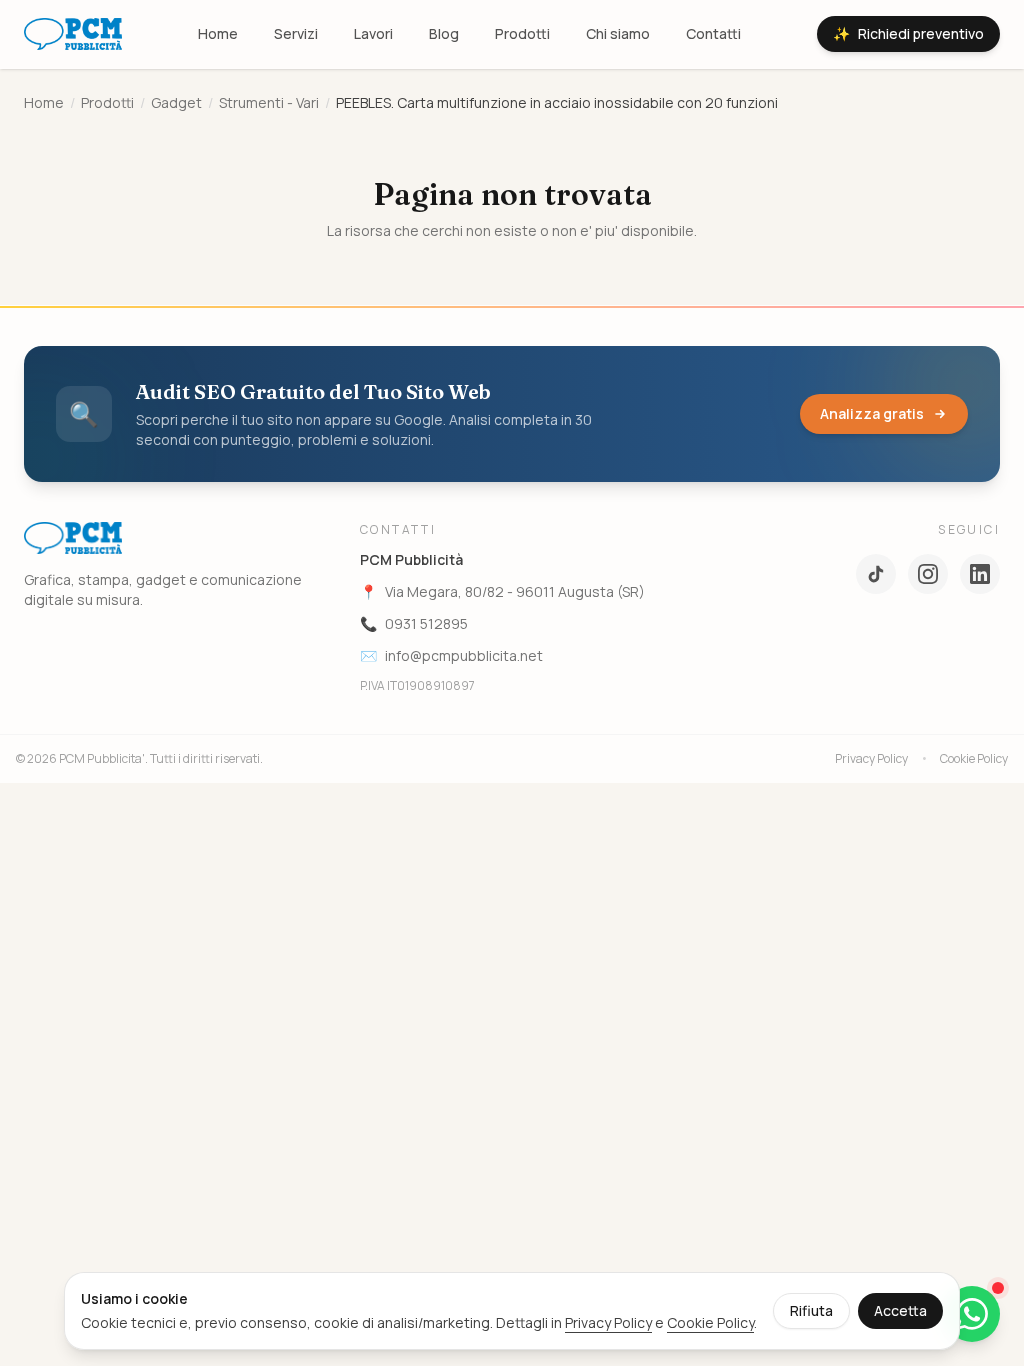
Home (218, 33)
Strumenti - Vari (269, 102)
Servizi (296, 33)
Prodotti (522, 33)
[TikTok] (876, 574)
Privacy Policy (871, 759)
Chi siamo (618, 33)
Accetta (900, 1310)
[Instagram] (928, 574)
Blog (444, 33)
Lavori (373, 33)
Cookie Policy (974, 759)
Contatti (713, 33)
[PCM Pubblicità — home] (73, 34)
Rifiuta (811, 1310)
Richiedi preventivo (908, 33)
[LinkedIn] (980, 574)
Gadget (176, 102)
